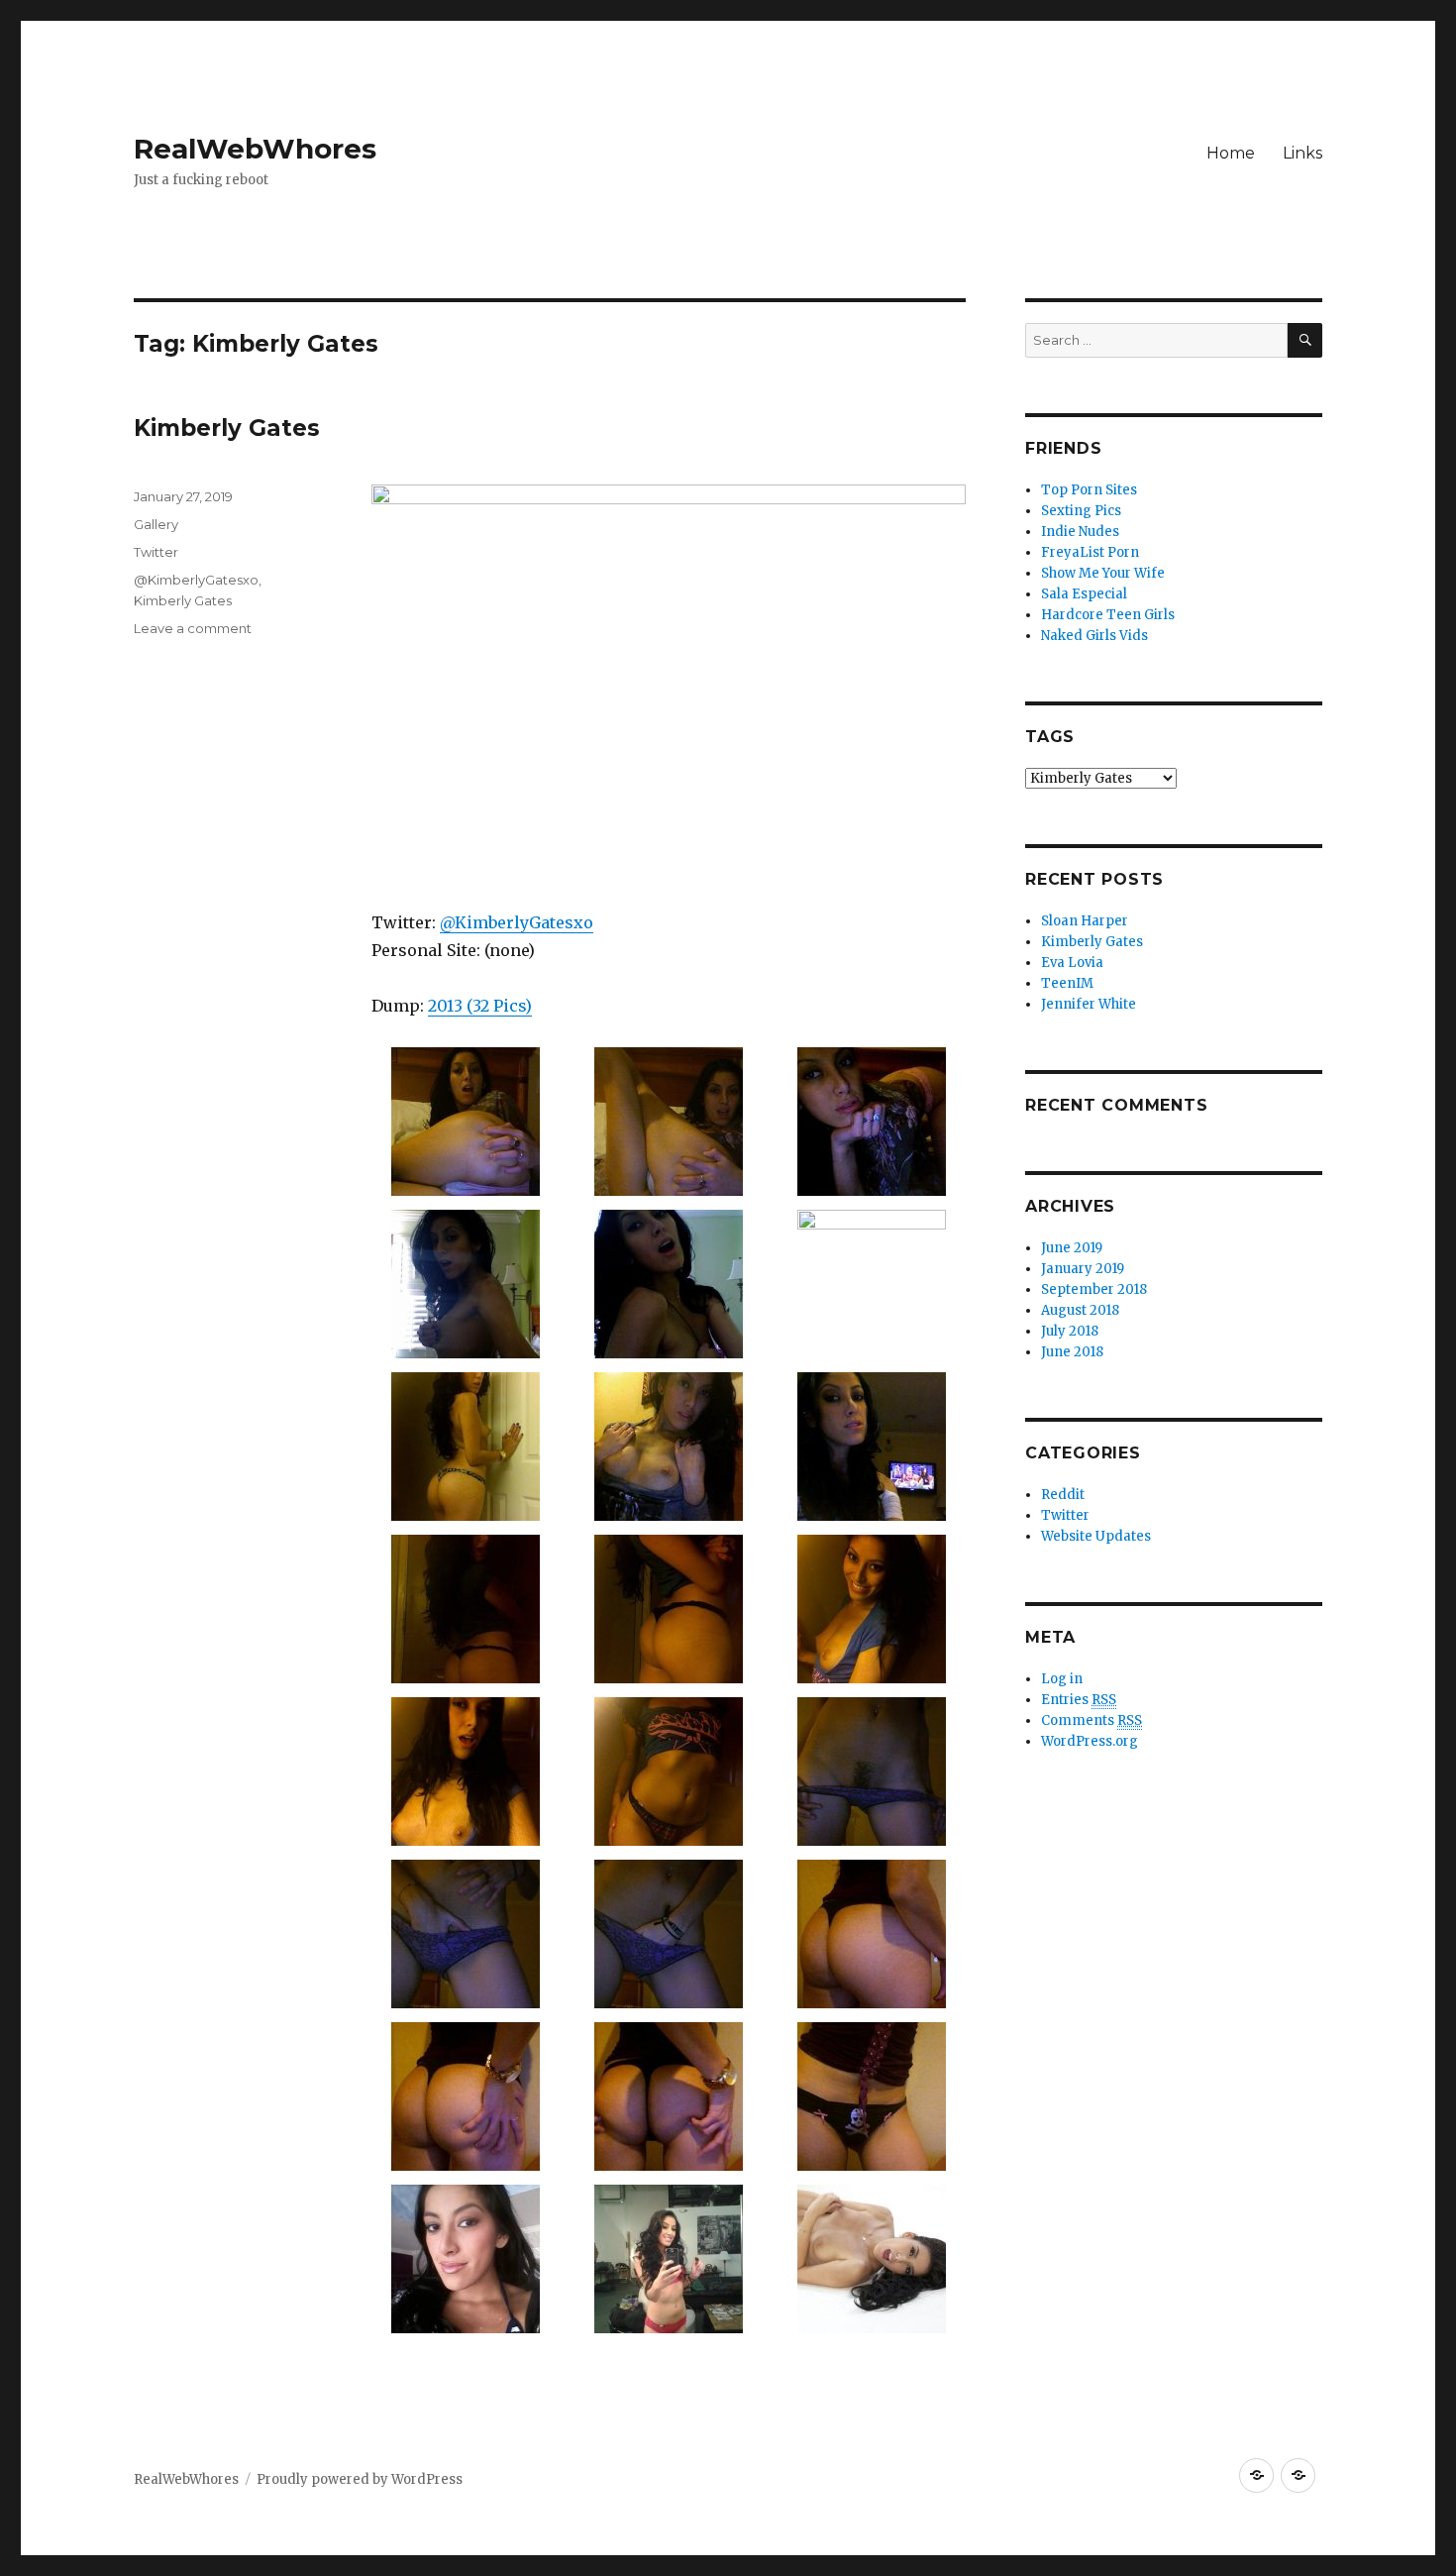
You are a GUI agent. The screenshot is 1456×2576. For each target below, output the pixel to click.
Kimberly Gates (227, 428)
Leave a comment (193, 628)
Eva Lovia (1072, 963)
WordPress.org (1090, 1741)
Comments (1092, 1720)
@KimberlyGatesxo (517, 922)
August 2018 (1080, 1310)
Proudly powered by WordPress (360, 2479)
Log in (1062, 1679)
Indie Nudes (1080, 532)
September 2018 (1094, 1289)
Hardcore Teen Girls (1108, 615)
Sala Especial (1084, 594)
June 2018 (1072, 1352)
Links (1302, 153)
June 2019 (1072, 1248)
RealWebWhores (255, 149)
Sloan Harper (1085, 921)
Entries (1079, 1700)
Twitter (156, 552)
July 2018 (1070, 1331)
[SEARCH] (1305, 340)
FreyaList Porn (1090, 552)
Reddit (1063, 1495)
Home (1231, 153)
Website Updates (1096, 1536)
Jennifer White (1089, 1004)
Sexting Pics (1081, 511)
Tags (1050, 737)
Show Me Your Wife (1103, 573)
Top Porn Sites (1089, 490)
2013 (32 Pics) (480, 1006)
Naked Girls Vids (1094, 636)
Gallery (156, 524)
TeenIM (1067, 983)
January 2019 (1083, 1269)
